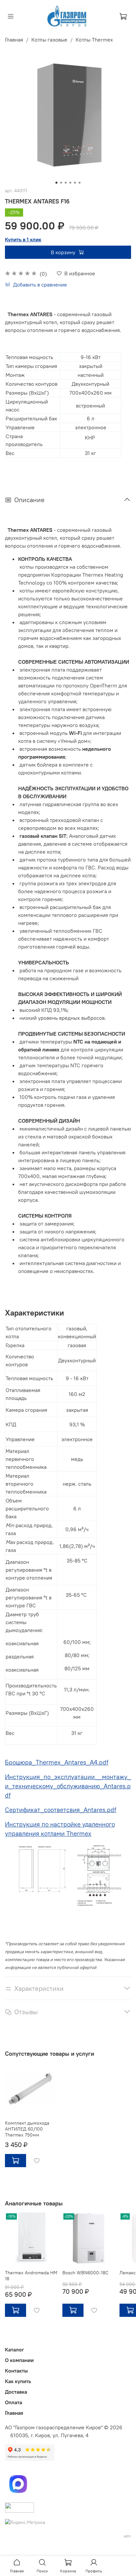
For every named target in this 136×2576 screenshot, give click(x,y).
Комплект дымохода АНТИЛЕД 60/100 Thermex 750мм (27, 2129)
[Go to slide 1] (56, 183)
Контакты (16, 2371)
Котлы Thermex (94, 40)
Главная (14, 40)
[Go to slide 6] (80, 183)
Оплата (14, 2402)
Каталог (15, 2349)
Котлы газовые (49, 40)
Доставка (16, 2392)
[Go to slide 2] (61, 183)
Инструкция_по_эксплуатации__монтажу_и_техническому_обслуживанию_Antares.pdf (68, 1786)
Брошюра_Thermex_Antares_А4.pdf (57, 1762)
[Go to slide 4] (70, 183)
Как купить (18, 2381)
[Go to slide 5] (75, 183)
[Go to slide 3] (66, 183)
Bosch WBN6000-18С (85, 2273)
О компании (19, 2360)
